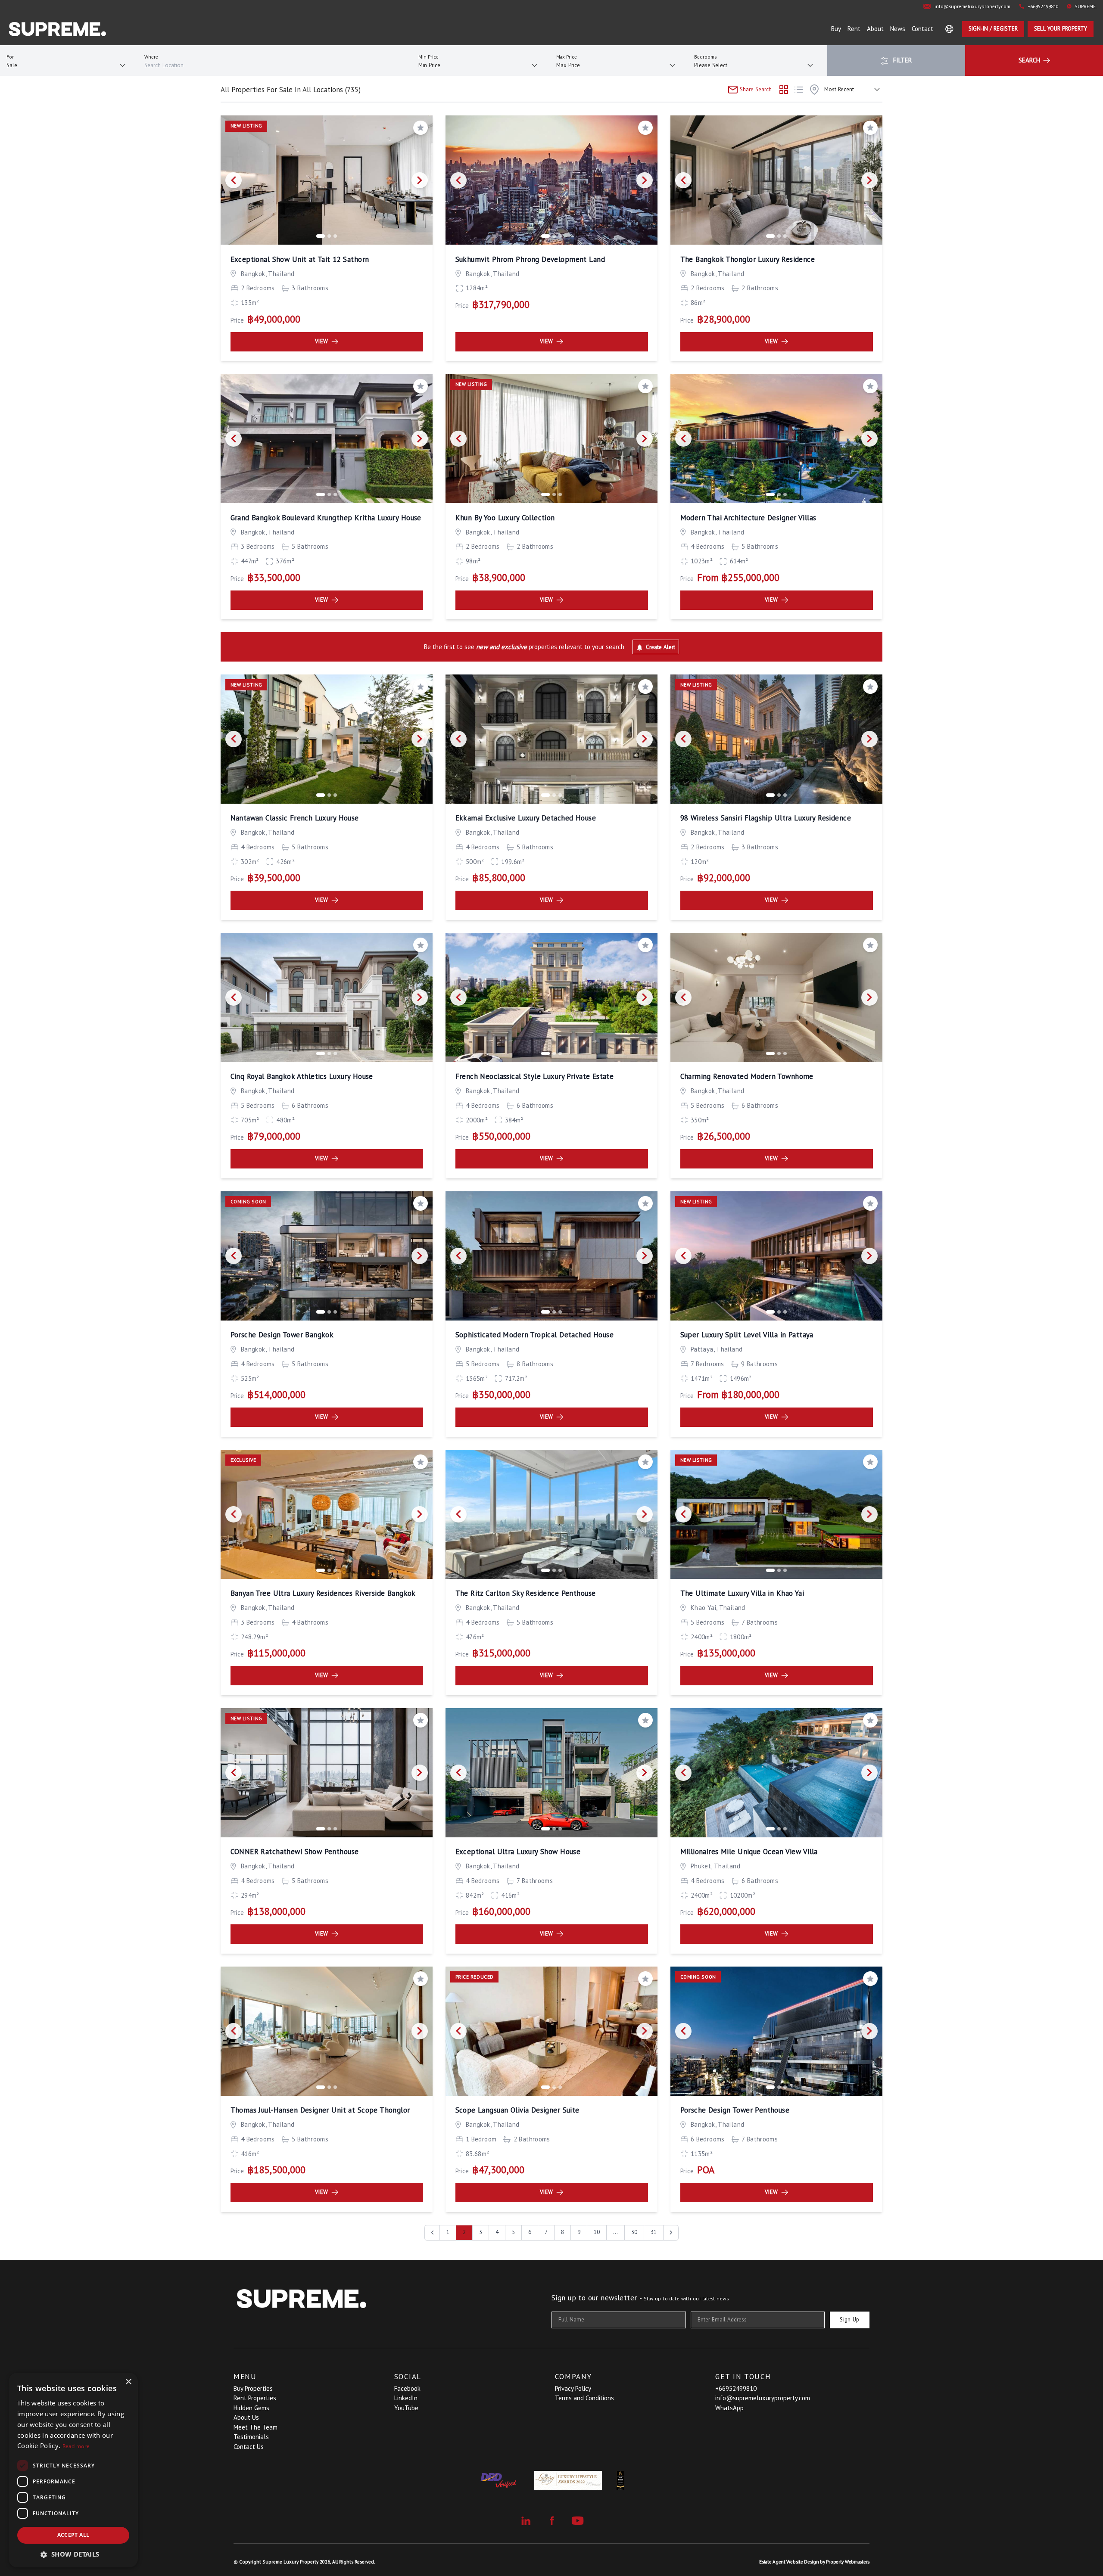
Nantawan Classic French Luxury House (295, 818)
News (898, 29)
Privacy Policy (573, 2388)
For (10, 57)
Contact (922, 29)
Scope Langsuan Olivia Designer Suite (517, 2110)
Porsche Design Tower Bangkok (282, 1335)
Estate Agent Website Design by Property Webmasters (814, 2562)
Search (1030, 60)
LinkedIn (406, 2398)
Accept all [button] (73, 2535)
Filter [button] (902, 60)
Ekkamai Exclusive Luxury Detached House (526, 818)
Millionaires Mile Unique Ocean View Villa (749, 1852)
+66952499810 (736, 2388)
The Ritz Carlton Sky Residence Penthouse (526, 1593)
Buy (836, 29)
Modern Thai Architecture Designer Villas (748, 518)
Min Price (428, 57)
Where (151, 57)
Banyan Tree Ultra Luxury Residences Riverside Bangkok (323, 1593)
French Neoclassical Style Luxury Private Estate (535, 1076)
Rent (854, 29)
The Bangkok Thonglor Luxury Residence (748, 259)
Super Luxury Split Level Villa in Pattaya (747, 1335)
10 (597, 2232)
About (875, 29)
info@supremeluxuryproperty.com (763, 2398)
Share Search (755, 89)
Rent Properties (255, 2398)
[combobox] (276, 66)
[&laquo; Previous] (432, 2233)
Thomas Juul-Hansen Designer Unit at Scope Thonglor (320, 2110)
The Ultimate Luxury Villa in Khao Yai (742, 1593)
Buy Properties (253, 2388)
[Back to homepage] (58, 29)
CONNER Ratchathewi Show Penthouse (295, 1852)
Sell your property (1061, 29)
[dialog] (73, 2470)
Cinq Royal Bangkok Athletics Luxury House (302, 1076)
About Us (246, 2417)
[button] (73, 2554)
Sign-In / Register (993, 29)
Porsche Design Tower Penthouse (735, 2110)
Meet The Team (255, 2427)
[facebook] (552, 2521)
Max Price (567, 57)
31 (654, 2232)
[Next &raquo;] (671, 2233)
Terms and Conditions (584, 2398)
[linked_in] (526, 2521)
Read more (76, 2446)
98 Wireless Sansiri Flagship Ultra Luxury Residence (766, 818)
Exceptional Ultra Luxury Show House (518, 1852)
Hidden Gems (251, 2408)
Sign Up (849, 2320)
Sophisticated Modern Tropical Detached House (535, 1335)
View (322, 341)
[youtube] (578, 2521)
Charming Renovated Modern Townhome (747, 1076)
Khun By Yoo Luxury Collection (505, 518)
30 (634, 2232)
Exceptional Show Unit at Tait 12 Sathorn (300, 259)
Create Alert (660, 647)
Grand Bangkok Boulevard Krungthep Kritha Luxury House (326, 518)
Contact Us (249, 2447)
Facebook (407, 2388)
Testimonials (251, 2437)
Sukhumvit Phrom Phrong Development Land (530, 259)
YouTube (406, 2408)
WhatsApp (729, 2408)
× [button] (128, 2382)
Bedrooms (705, 57)
